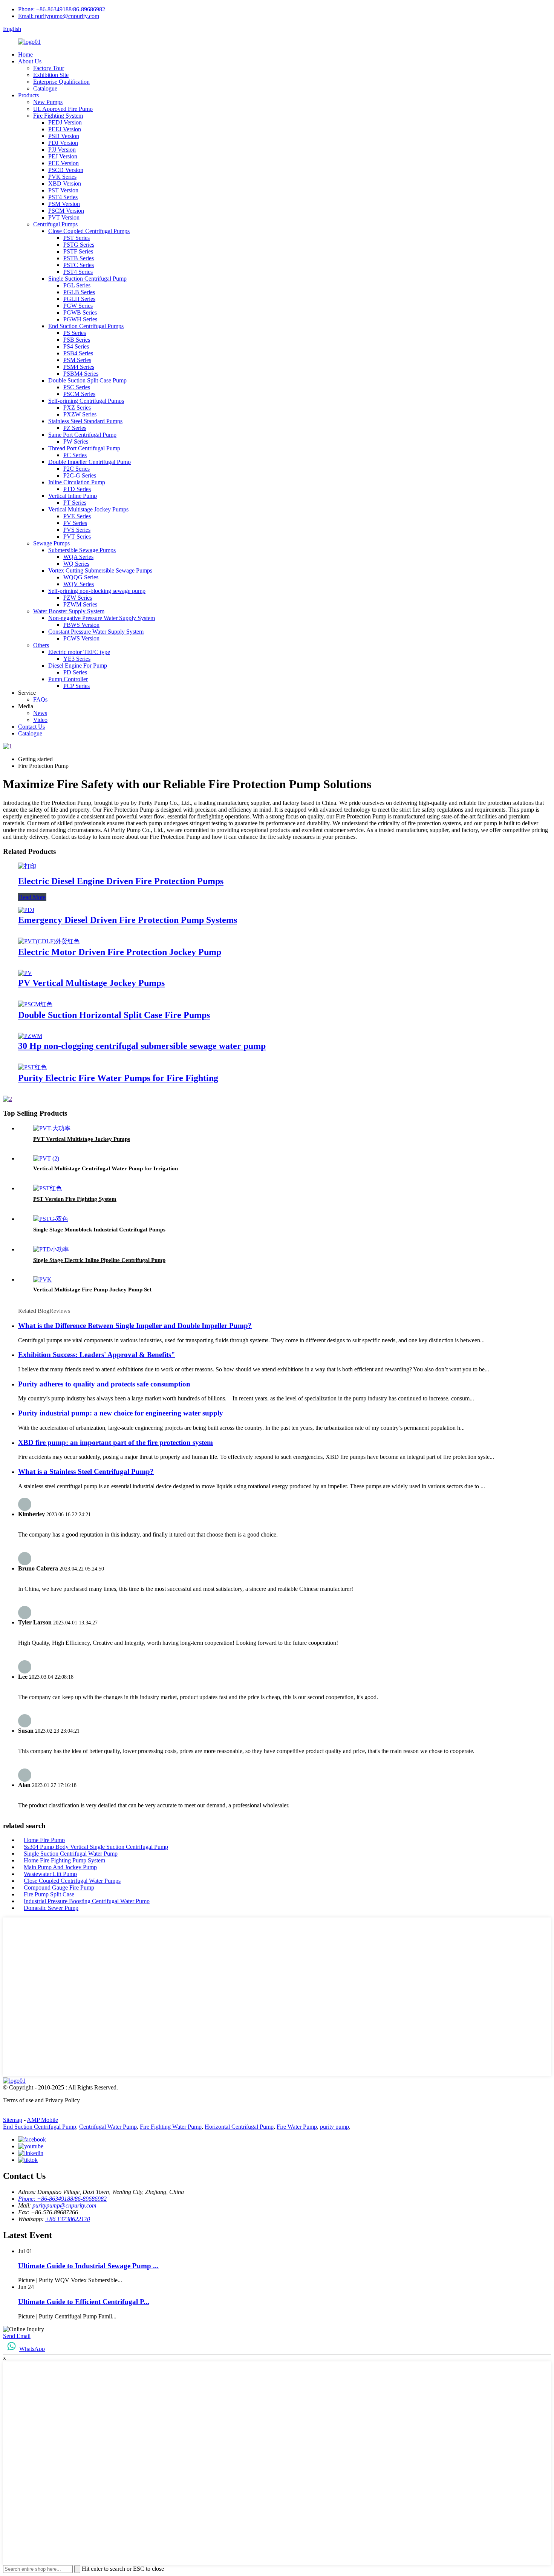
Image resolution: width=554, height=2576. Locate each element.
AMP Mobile (42, 2120)
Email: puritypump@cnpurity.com (59, 16)
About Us (30, 61)
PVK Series (62, 177)
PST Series (77, 238)
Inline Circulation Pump (77, 482)
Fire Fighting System (58, 116)
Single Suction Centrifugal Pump (87, 279)
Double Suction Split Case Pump (87, 380)
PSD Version (64, 136)
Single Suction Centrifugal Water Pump (71, 1854)
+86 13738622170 (68, 2219)
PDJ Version (63, 143)
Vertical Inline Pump (73, 496)
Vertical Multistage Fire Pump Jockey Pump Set (92, 1290)
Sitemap (13, 2120)
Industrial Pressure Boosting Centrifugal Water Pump (87, 1901)
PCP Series (77, 686)
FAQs (40, 699)
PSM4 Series (79, 367)
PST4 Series (63, 197)
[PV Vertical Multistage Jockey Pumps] (25, 973)
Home (25, 54)
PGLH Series (79, 299)
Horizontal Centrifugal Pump (239, 2127)
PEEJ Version (65, 129)
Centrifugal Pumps (55, 224)
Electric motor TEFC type (79, 652)
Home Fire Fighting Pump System (64, 1860)
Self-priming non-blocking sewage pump (97, 591)
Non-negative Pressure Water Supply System (102, 618)
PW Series (76, 441)
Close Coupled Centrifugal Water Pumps (72, 1881)
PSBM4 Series (81, 374)
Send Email (17, 2336)
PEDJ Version (65, 122)
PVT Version (64, 217)
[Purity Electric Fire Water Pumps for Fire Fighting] (32, 1067)
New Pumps (48, 102)
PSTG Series (79, 245)
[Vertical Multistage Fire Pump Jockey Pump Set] (42, 1280)
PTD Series (77, 489)
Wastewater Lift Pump (50, 1874)
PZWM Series (80, 604)
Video (40, 720)
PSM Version (64, 204)
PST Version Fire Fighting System (75, 1199)
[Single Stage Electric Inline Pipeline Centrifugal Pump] (51, 1249)
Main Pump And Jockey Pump (60, 1867)
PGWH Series (80, 319)
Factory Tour (49, 68)
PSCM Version (66, 211)
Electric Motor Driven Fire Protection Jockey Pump (120, 952)
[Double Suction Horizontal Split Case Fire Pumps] (35, 1004)
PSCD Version (66, 170)
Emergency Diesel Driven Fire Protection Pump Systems (128, 920)
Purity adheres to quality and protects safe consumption (104, 1384)
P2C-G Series (80, 475)
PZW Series (78, 598)
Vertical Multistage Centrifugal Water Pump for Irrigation (106, 1168)
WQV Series (79, 584)
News (40, 713)
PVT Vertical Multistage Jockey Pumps (82, 1139)
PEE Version (64, 163)
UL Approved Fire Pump (63, 109)
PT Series (75, 503)
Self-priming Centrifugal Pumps (86, 401)
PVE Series (77, 516)
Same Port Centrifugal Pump (82, 435)
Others (41, 645)
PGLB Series (79, 292)
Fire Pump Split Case (49, 1894)
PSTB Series (79, 258)
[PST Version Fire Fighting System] (47, 1188)
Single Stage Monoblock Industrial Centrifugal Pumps (99, 1230)
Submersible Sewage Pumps (82, 550)
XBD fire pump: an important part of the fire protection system (116, 1442)
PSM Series (77, 360)
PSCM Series (79, 394)
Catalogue (45, 88)
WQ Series (76, 564)
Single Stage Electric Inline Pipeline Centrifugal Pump (99, 1260)
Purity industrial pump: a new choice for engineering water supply (121, 1413)
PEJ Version (63, 156)
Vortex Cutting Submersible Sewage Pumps (100, 570)
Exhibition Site (51, 75)
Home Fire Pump (44, 1840)
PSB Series (77, 340)
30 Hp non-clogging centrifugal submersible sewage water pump (142, 1046)
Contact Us (31, 727)
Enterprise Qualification (61, 82)
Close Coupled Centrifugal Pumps (89, 231)
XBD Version (65, 183)
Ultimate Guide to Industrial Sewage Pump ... (88, 2266)
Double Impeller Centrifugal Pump (90, 462)
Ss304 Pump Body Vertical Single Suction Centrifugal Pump (96, 1847)
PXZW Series (80, 414)
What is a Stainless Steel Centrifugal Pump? (86, 1471)
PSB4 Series (78, 353)
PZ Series (75, 428)
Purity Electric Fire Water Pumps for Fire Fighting (118, 1078)
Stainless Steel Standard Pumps (85, 421)
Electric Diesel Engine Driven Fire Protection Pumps (121, 881)
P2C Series (77, 469)
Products (28, 95)
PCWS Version (81, 638)
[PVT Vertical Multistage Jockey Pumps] (52, 1128)
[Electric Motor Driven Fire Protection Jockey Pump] (49, 941)
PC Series (75, 455)
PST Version (63, 190)
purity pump (334, 2127)
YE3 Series (77, 659)
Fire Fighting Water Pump (171, 2127)
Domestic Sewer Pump (51, 1908)
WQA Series (78, 557)
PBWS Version (81, 625)
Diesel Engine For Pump (78, 665)
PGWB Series (80, 312)
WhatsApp (32, 2349)
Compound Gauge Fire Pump (59, 1887)
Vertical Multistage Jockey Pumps (88, 509)
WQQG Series (81, 577)
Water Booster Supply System (69, 611)
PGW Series (78, 306)
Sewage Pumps (51, 543)
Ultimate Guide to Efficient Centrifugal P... (84, 2302)
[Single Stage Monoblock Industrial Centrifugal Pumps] (51, 1219)
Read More (32, 897)
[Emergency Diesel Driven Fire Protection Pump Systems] (26, 910)
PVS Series (77, 530)
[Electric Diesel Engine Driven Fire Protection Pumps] (27, 866)
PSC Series (77, 387)
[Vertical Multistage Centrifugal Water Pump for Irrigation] (46, 1158)
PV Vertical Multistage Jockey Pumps (91, 983)
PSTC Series (79, 265)
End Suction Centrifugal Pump (40, 2127)
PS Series (75, 333)
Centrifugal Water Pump (108, 2127)
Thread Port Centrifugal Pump (84, 448)
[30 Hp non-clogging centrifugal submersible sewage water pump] (30, 1036)
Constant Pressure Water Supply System (96, 632)
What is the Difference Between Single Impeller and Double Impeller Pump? (135, 1326)
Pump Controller (68, 679)
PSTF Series (78, 251)
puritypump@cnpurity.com (64, 2205)
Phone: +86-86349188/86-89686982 (62, 9)
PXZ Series (77, 408)
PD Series (75, 672)
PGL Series (77, 285)
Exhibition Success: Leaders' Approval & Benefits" (97, 1355)
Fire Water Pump (297, 2127)
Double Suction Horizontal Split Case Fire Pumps (114, 1015)
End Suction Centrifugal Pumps (86, 326)
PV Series (75, 523)
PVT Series (77, 537)
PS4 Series (76, 346)
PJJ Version (62, 150)
